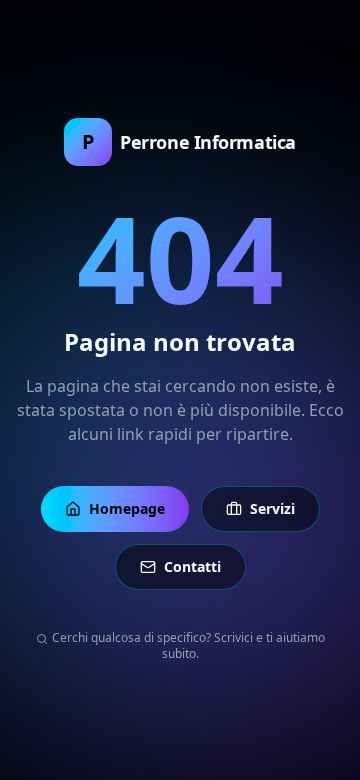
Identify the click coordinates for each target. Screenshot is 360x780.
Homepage (127, 508)
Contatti (192, 566)
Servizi (272, 508)
